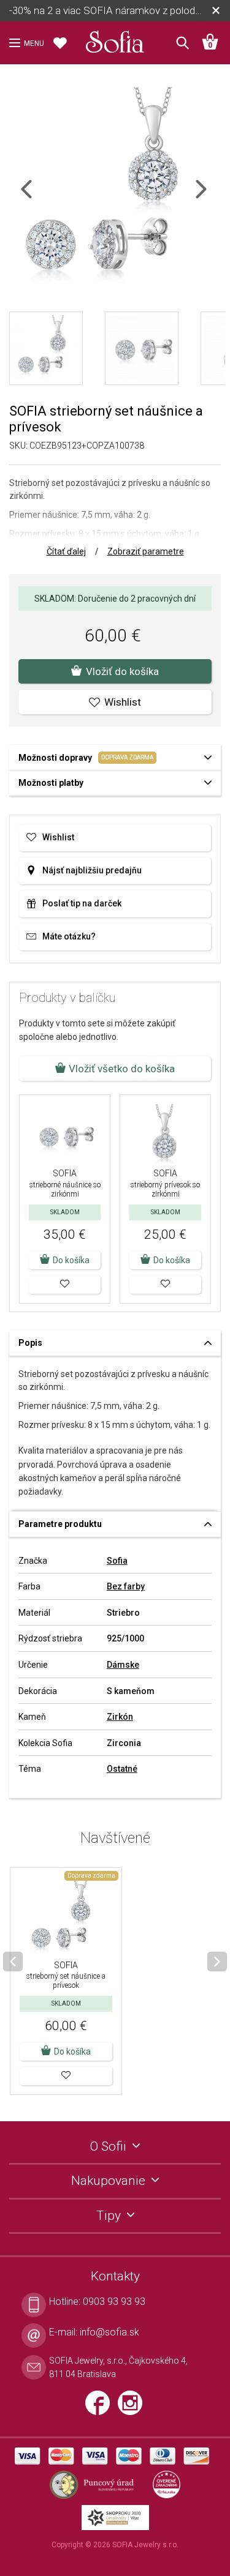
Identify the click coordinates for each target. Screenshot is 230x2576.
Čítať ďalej (66, 551)
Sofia (117, 1561)
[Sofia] (115, 39)
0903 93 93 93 (114, 2302)
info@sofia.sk (109, 2332)
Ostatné (122, 1769)
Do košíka (72, 2051)
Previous (37, 197)
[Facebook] (102, 2408)
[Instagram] (133, 2408)
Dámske (123, 1665)
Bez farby (126, 1586)
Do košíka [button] (71, 1260)
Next (212, 197)
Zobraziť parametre (146, 551)
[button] (65, 1285)
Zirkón (120, 1717)
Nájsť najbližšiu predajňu (92, 870)
